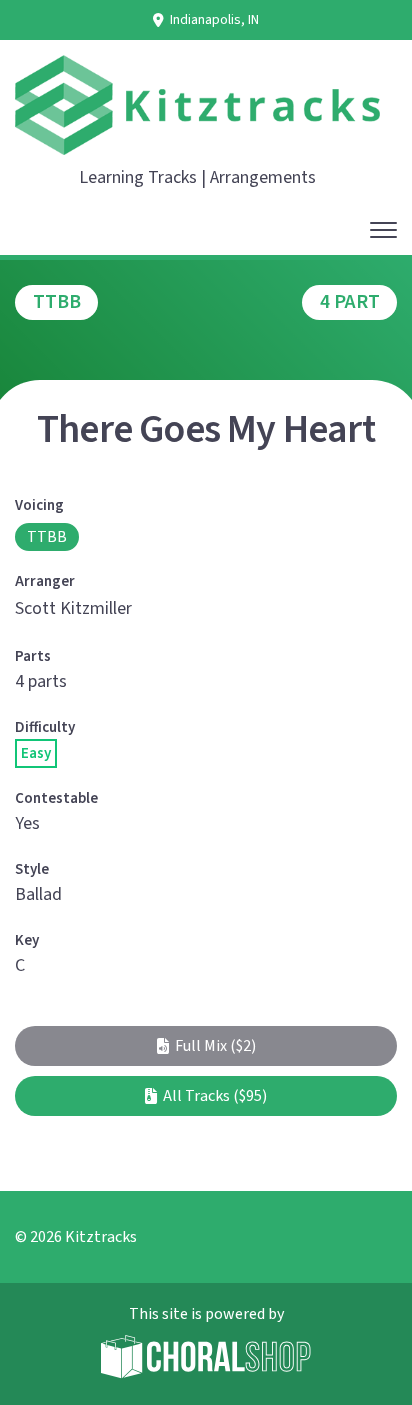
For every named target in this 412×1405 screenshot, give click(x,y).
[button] (206, 1046)
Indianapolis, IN (214, 20)
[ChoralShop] (206, 1359)
